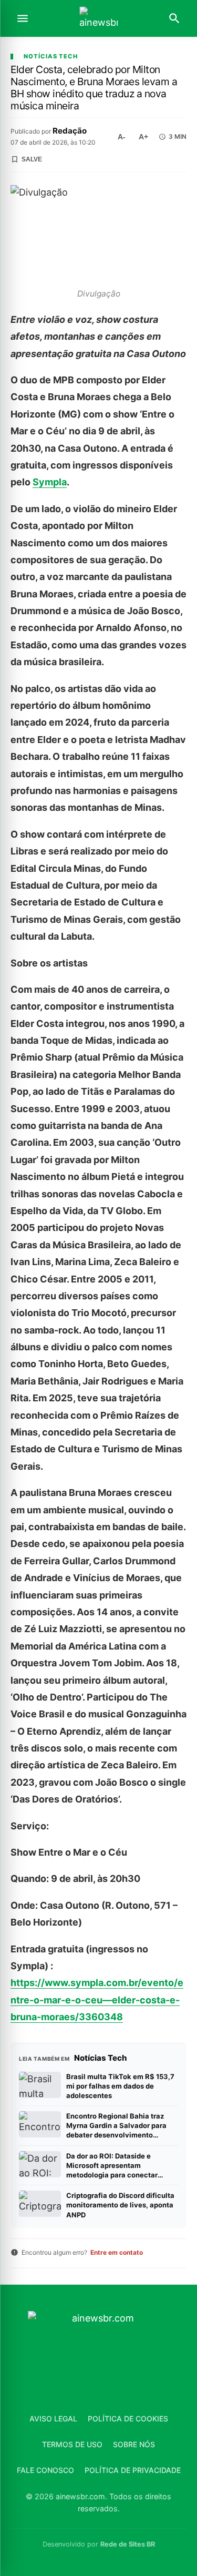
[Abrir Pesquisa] (174, 18)
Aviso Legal (53, 2419)
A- (122, 137)
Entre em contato (117, 2252)
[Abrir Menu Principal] (23, 18)
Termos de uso (72, 2444)
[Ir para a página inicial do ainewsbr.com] (99, 19)
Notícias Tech (51, 57)
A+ (143, 137)
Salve (32, 159)
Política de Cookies (128, 2419)
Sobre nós (134, 2444)
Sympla (50, 482)
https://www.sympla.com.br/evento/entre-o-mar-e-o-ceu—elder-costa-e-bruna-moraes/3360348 (97, 2000)
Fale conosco (45, 2470)
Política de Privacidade (133, 2470)
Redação (70, 131)
